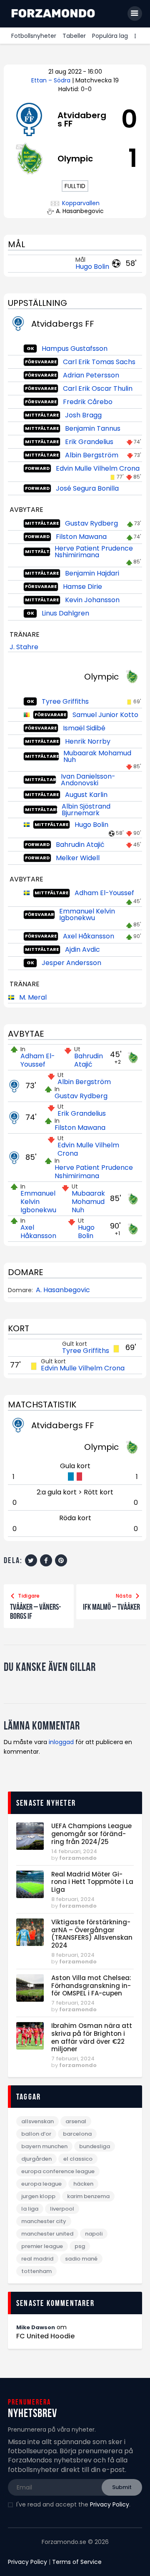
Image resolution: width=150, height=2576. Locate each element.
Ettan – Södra (52, 80)
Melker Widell (78, 858)
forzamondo (78, 1858)
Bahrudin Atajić (80, 845)
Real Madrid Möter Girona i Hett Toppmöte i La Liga (92, 1882)
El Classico (78, 2159)
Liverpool (62, 2209)
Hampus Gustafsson (75, 349)
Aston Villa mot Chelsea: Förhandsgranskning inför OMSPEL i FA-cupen (91, 1986)
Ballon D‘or (36, 2134)
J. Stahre (24, 647)
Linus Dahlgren (65, 613)
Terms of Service (77, 2562)
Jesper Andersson (71, 963)
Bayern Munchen (44, 2146)
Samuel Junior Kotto (105, 715)
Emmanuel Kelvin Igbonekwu (87, 915)
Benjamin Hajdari (92, 573)
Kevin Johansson (92, 600)
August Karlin (86, 795)
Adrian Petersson (91, 375)
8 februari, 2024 (73, 1899)
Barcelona (77, 2134)
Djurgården (36, 2159)
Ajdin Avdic (82, 949)
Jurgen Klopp (38, 2196)
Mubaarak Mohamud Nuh (97, 756)
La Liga (30, 2209)
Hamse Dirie (82, 587)
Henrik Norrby (88, 741)
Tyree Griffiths (65, 701)
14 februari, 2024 (74, 1851)
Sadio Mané (81, 2259)
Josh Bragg (83, 415)
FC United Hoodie (45, 2336)
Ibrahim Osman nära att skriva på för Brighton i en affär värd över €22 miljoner (92, 2038)
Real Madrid (37, 2259)
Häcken (83, 2184)
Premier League (42, 2246)
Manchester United (47, 2234)
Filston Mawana (81, 537)
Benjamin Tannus (93, 428)
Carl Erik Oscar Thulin (98, 388)
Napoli (94, 2234)
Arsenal (76, 2121)
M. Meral (33, 997)
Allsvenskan (37, 2121)
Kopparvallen (81, 203)
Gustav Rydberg (91, 523)
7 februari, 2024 (73, 2003)
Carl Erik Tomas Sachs (99, 362)
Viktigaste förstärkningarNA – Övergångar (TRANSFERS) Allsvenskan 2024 (92, 1934)
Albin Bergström (92, 455)
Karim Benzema (88, 2196)
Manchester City (44, 2221)
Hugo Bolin (92, 267)
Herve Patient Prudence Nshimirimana (94, 552)
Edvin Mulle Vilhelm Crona (98, 468)
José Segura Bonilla (87, 488)
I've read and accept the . (73, 2504)
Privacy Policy (110, 2504)
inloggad (61, 1742)
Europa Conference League (58, 2171)
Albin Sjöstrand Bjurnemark (86, 810)
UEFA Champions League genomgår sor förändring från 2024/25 (91, 1834)
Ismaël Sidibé (84, 728)
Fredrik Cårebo (88, 402)
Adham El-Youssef (104, 893)
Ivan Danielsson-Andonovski (88, 780)
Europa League (41, 2184)
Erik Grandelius (89, 442)
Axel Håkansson (89, 936)
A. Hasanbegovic (63, 1290)
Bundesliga (95, 2146)
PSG (80, 2246)
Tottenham (36, 2271)
